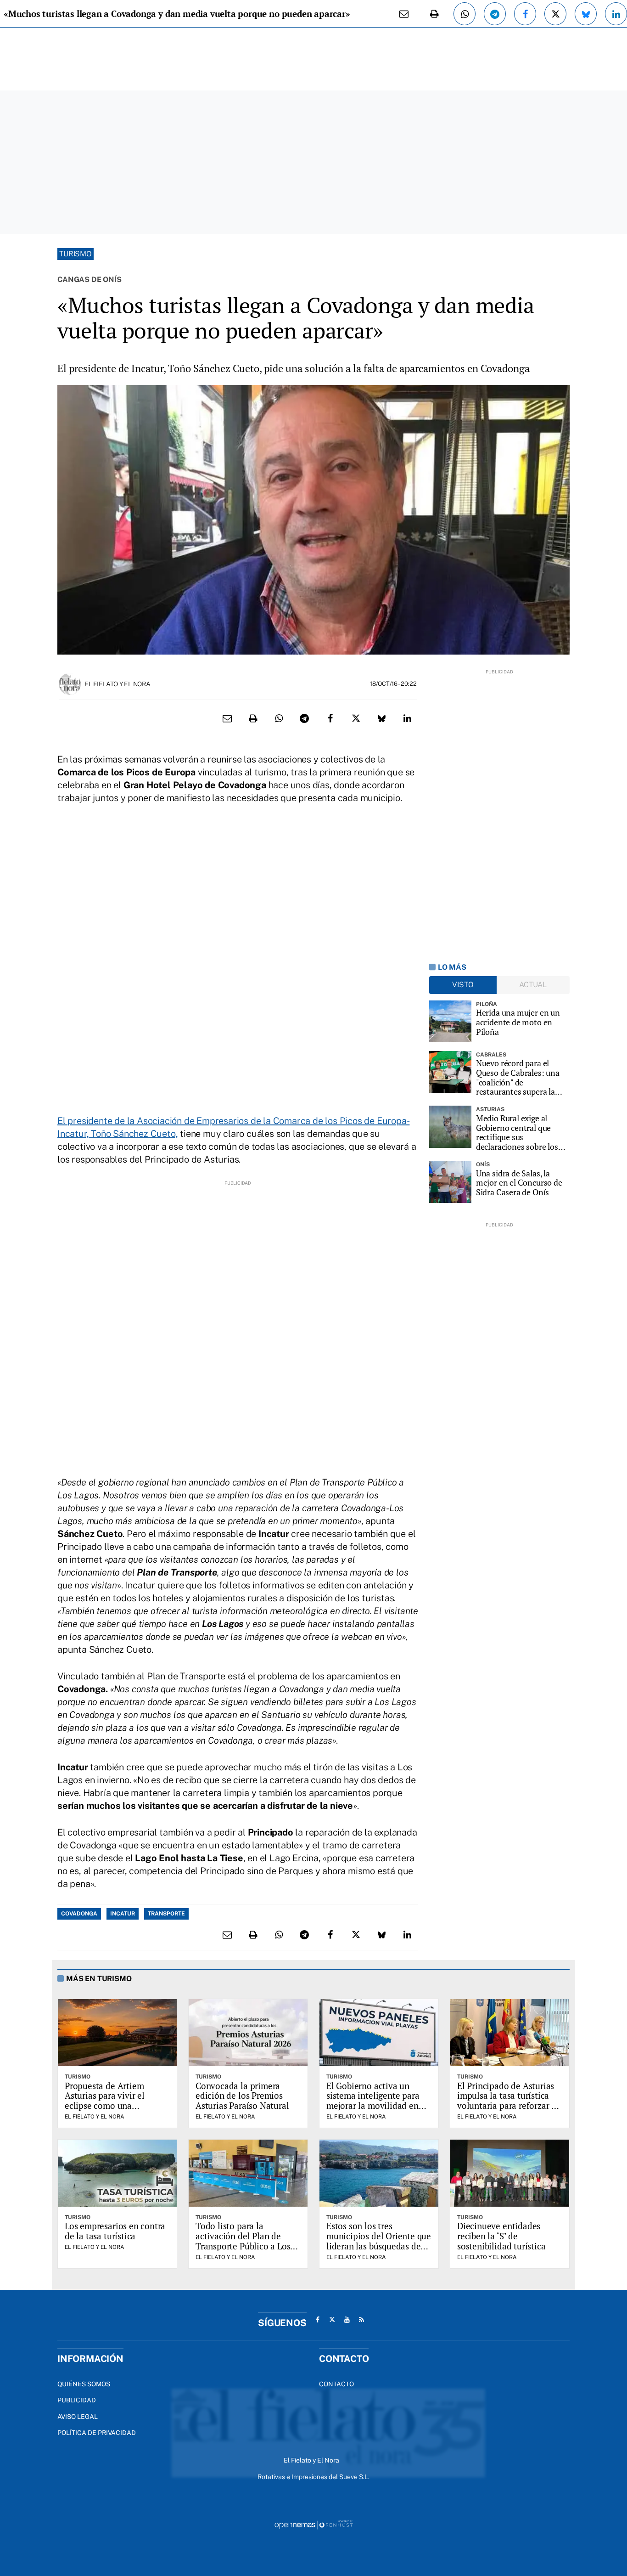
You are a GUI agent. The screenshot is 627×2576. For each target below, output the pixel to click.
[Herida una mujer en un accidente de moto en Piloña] (450, 1022)
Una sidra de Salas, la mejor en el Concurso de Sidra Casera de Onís (519, 1183)
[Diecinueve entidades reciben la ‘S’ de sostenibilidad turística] (510, 2173)
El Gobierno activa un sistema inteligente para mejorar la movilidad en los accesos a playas (373, 2101)
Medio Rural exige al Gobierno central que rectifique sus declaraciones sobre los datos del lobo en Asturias (522, 1133)
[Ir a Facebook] (318, 2320)
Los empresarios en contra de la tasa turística (115, 2231)
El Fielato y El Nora (117, 684)
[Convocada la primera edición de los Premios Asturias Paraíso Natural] (248, 2033)
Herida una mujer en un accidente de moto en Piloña (518, 1022)
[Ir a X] (332, 2320)
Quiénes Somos (84, 2384)
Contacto (336, 2384)
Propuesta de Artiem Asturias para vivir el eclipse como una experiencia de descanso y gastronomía (115, 2106)
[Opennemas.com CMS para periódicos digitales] (313, 2525)
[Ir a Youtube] (347, 2320)
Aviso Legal (78, 2417)
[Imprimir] (434, 14)
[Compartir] (465, 14)
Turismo (76, 254)
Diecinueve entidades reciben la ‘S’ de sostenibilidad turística (501, 2236)
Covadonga (79, 1914)
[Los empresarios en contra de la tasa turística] (117, 2173)
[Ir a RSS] (362, 2320)
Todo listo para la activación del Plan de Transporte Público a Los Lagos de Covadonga (243, 2241)
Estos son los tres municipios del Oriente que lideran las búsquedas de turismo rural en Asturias (379, 2241)
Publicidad (77, 2400)
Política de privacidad (97, 2433)
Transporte (166, 1914)
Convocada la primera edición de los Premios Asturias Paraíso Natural (242, 2096)
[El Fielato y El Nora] (70, 683)
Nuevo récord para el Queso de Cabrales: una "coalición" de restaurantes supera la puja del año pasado (518, 1077)
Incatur (123, 1914)
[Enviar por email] (404, 14)
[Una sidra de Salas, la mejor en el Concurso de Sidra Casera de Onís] (450, 1182)
